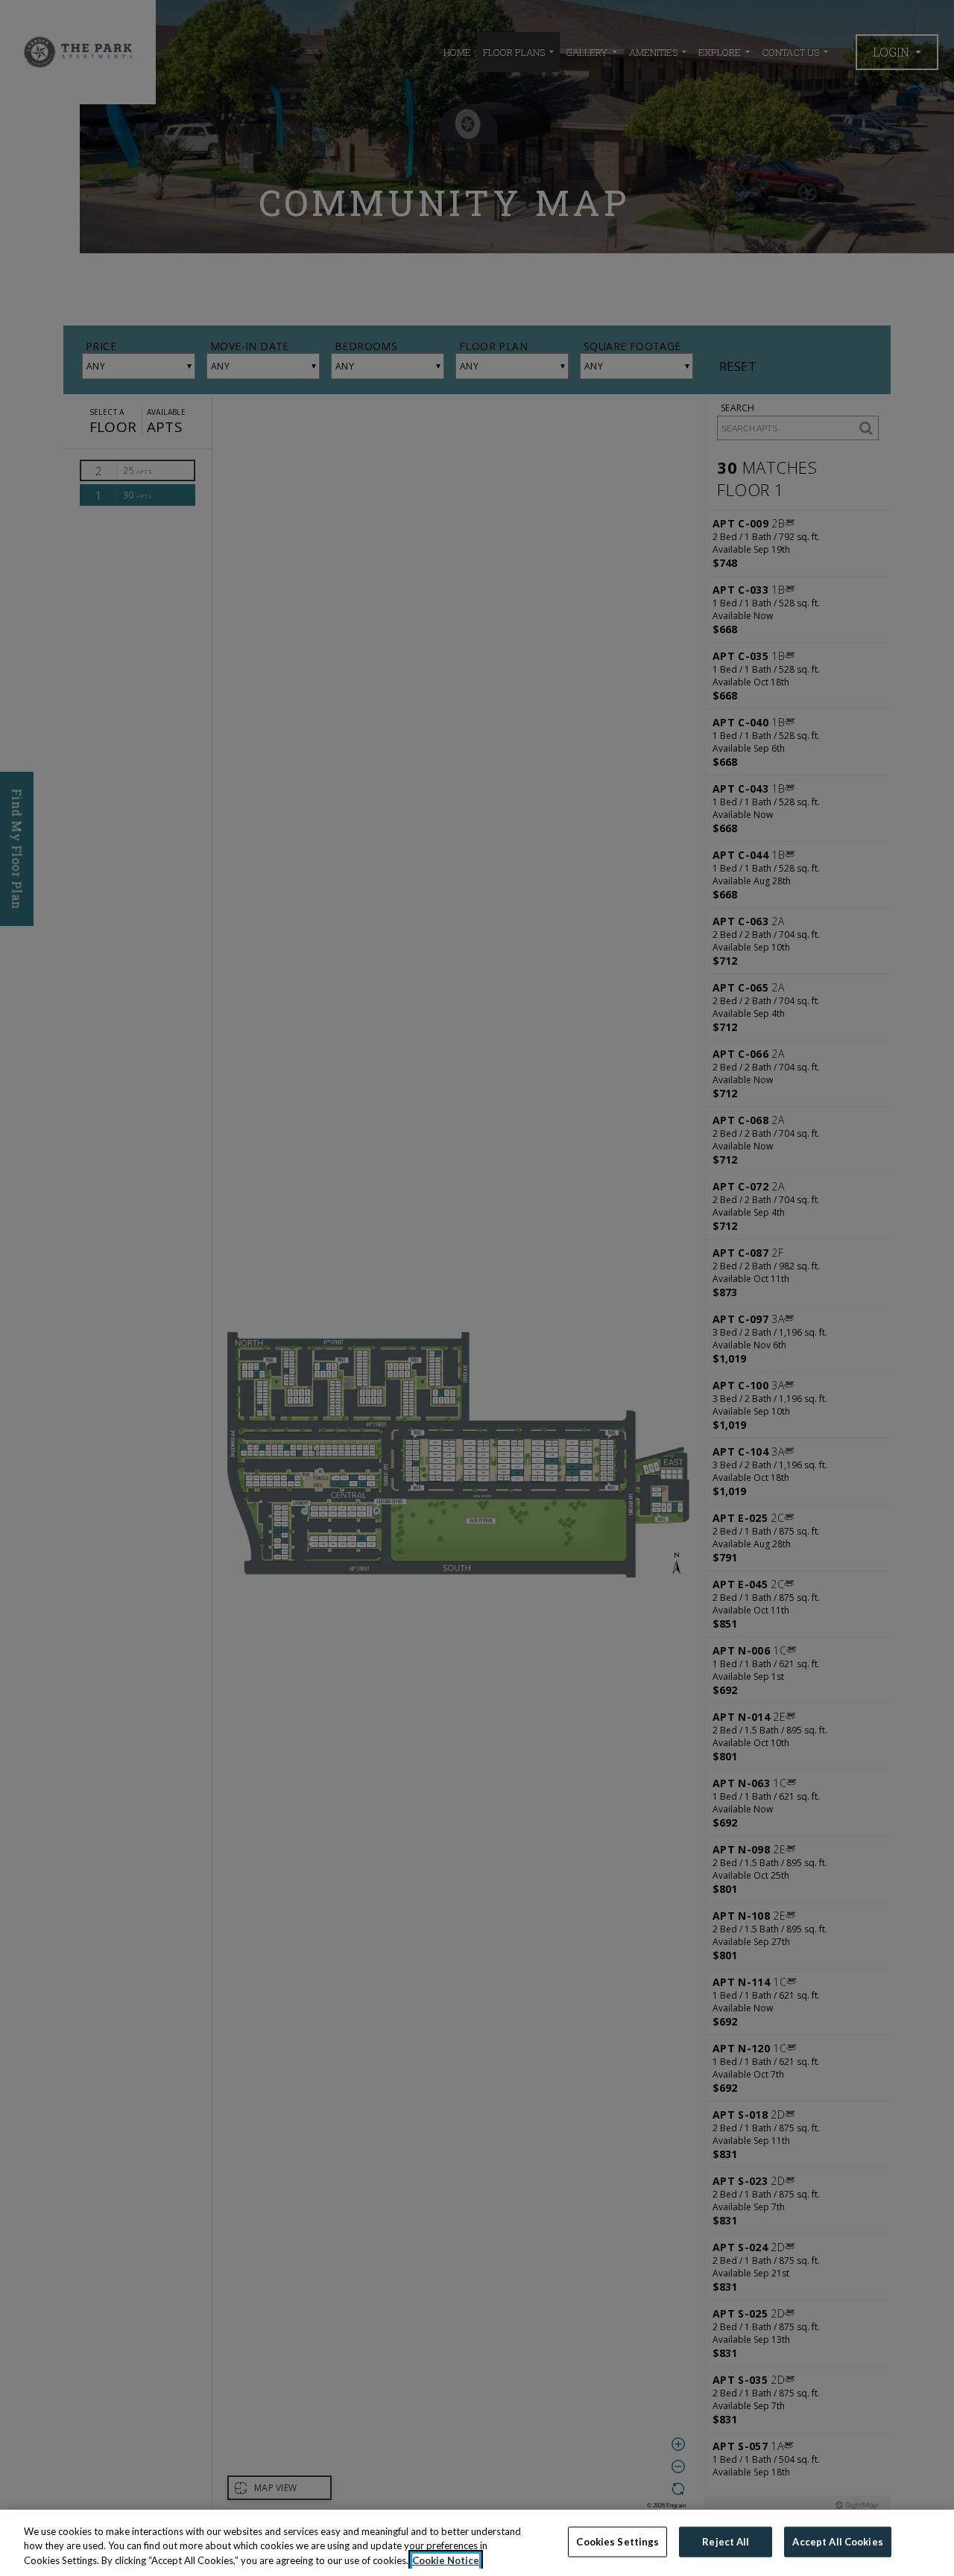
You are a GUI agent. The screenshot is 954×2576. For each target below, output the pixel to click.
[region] (477, 2543)
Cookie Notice (446, 2560)
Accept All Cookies (837, 2541)
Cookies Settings (617, 2541)
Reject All (726, 2541)
